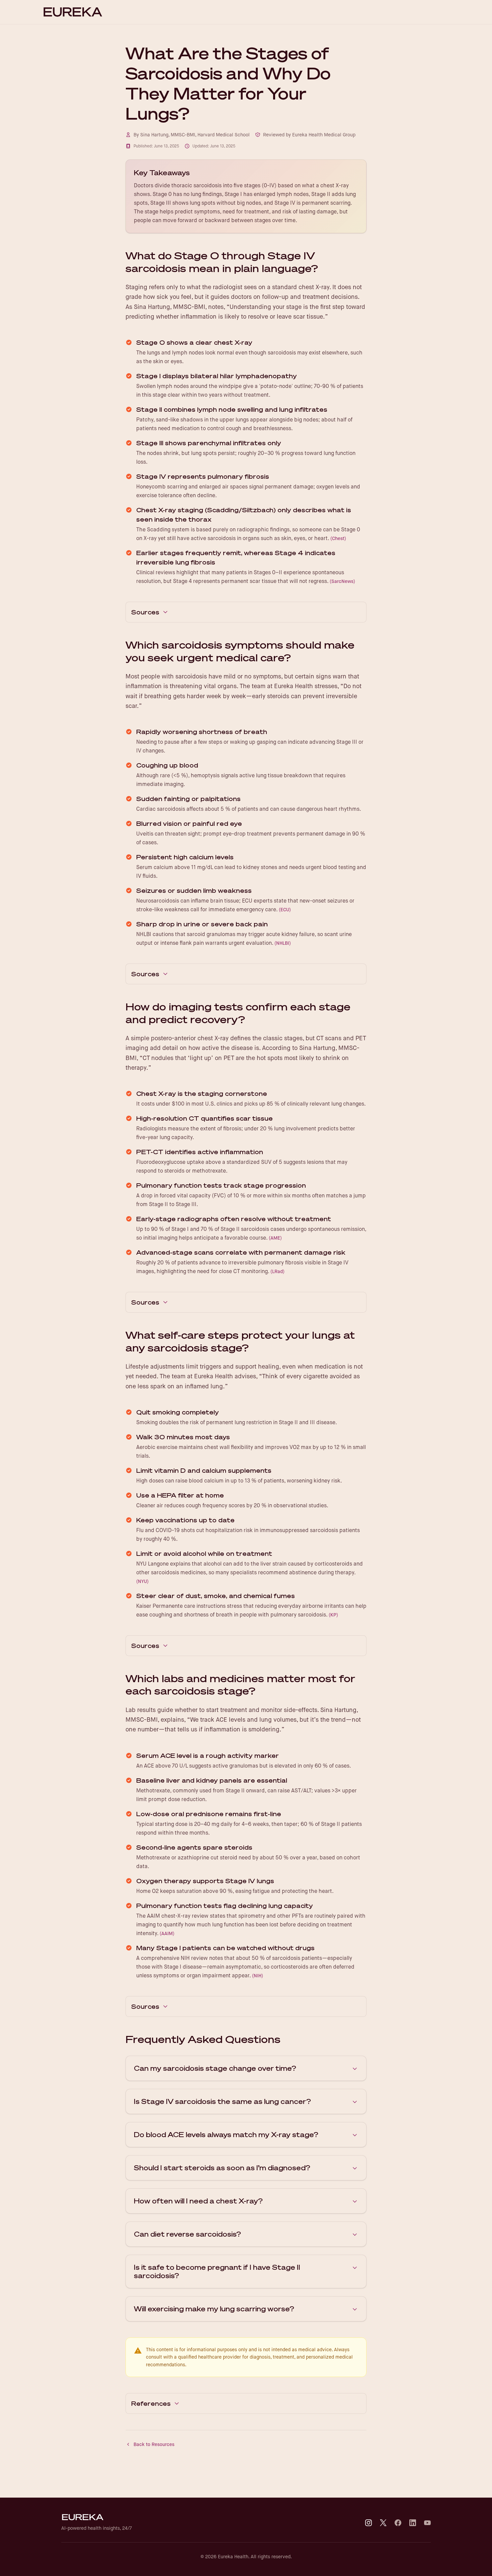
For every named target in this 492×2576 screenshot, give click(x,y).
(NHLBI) (283, 943)
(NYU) (142, 1581)
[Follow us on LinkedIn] (413, 2523)
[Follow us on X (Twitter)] (383, 2523)
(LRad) (277, 1271)
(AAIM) (167, 1933)
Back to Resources (154, 2444)
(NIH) (258, 1976)
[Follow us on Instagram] (368, 2523)
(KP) (333, 1615)
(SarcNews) (342, 581)
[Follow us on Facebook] (398, 2523)
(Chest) (338, 538)
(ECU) (285, 910)
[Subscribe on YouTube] (427, 2523)
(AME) (275, 1238)
